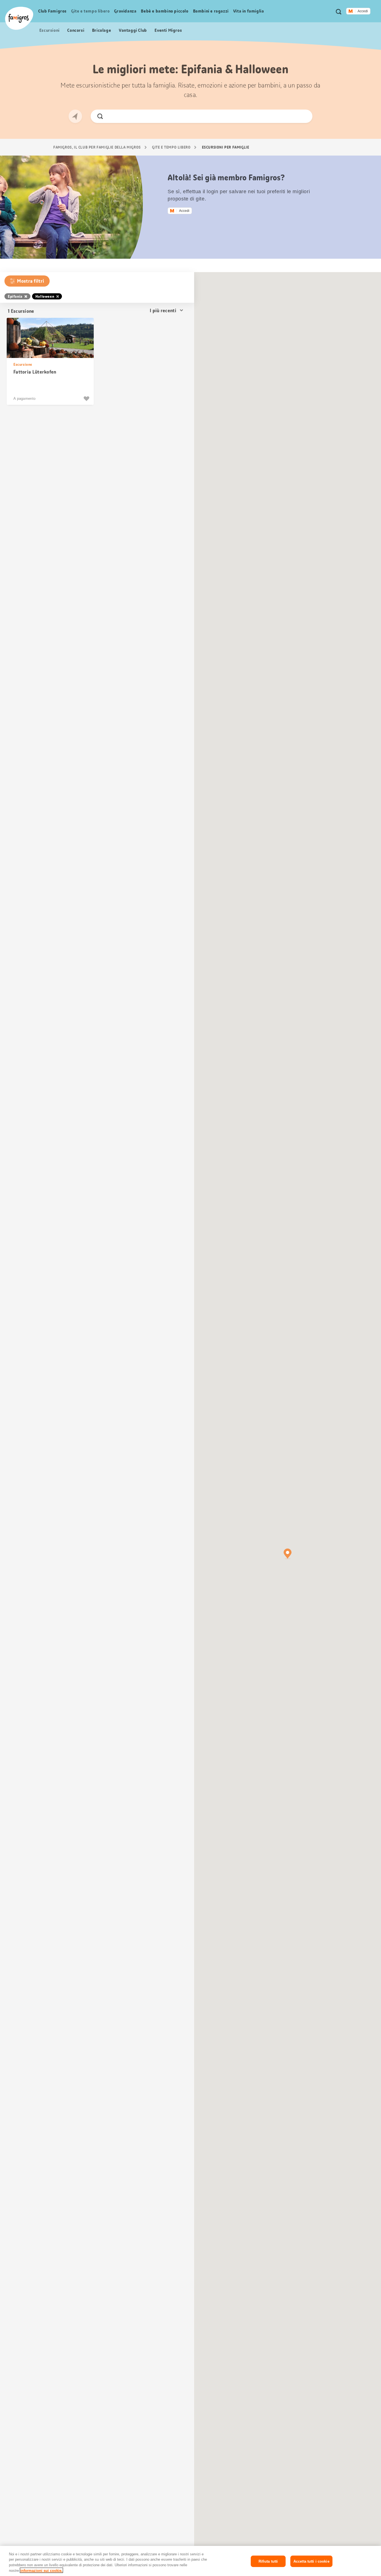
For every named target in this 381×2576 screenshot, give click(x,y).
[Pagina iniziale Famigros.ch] (19, 18)
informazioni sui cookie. (41, 2570)
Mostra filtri (31, 281)
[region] (191, 2561)
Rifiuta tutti (268, 2561)
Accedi (363, 11)
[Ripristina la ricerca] (304, 116)
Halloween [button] (45, 296)
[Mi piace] (87, 399)
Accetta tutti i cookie (311, 2561)
